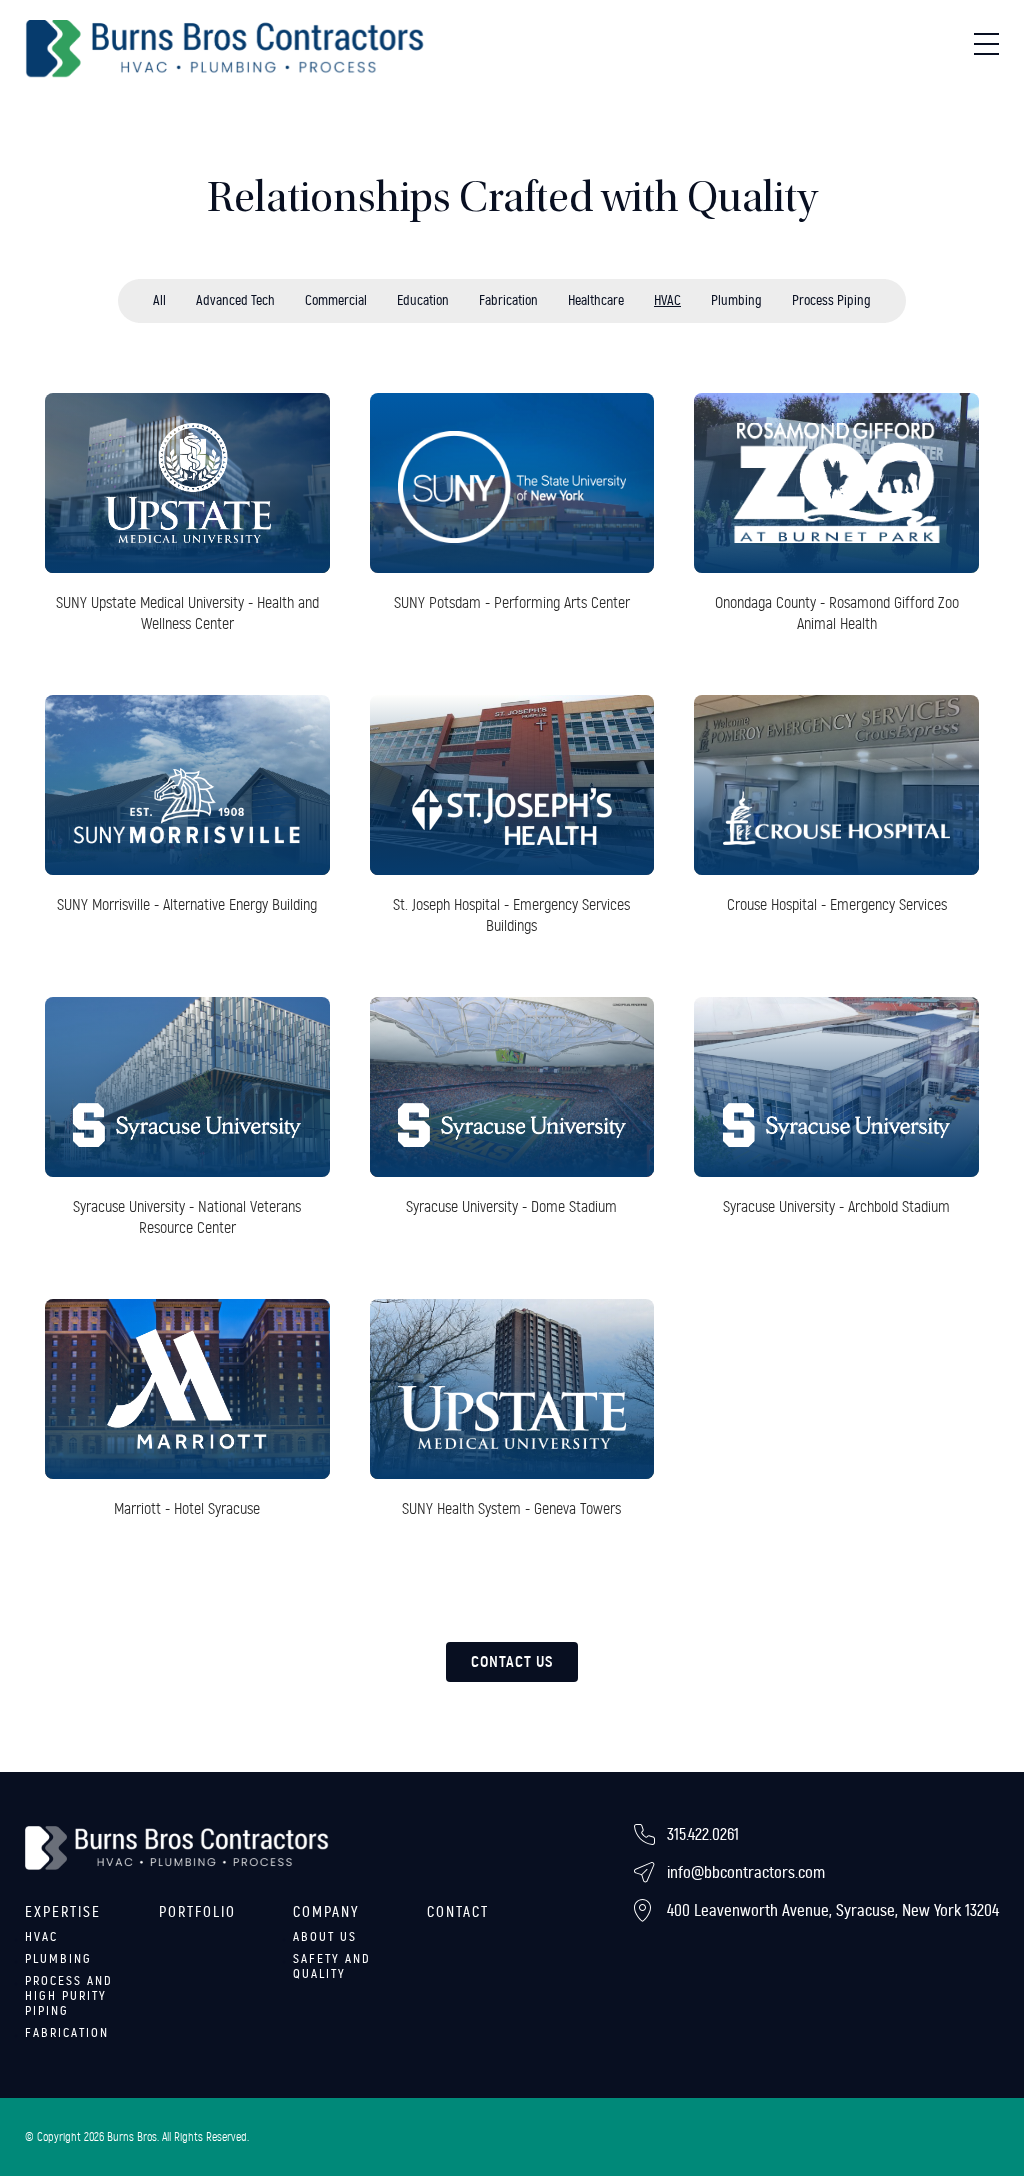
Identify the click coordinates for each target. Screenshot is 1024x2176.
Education (423, 300)
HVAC (667, 300)
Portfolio (197, 1912)
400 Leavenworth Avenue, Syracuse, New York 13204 (833, 1910)
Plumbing (736, 300)
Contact (458, 1912)
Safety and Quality (332, 1966)
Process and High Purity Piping (69, 1996)
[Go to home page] (225, 49)
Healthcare (596, 300)
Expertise (63, 1912)
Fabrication (508, 300)
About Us (325, 1937)
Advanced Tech (235, 300)
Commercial (336, 300)
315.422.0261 (703, 1834)
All (159, 300)
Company (326, 1912)
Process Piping (831, 300)
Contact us (512, 1662)
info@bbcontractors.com (746, 1872)
